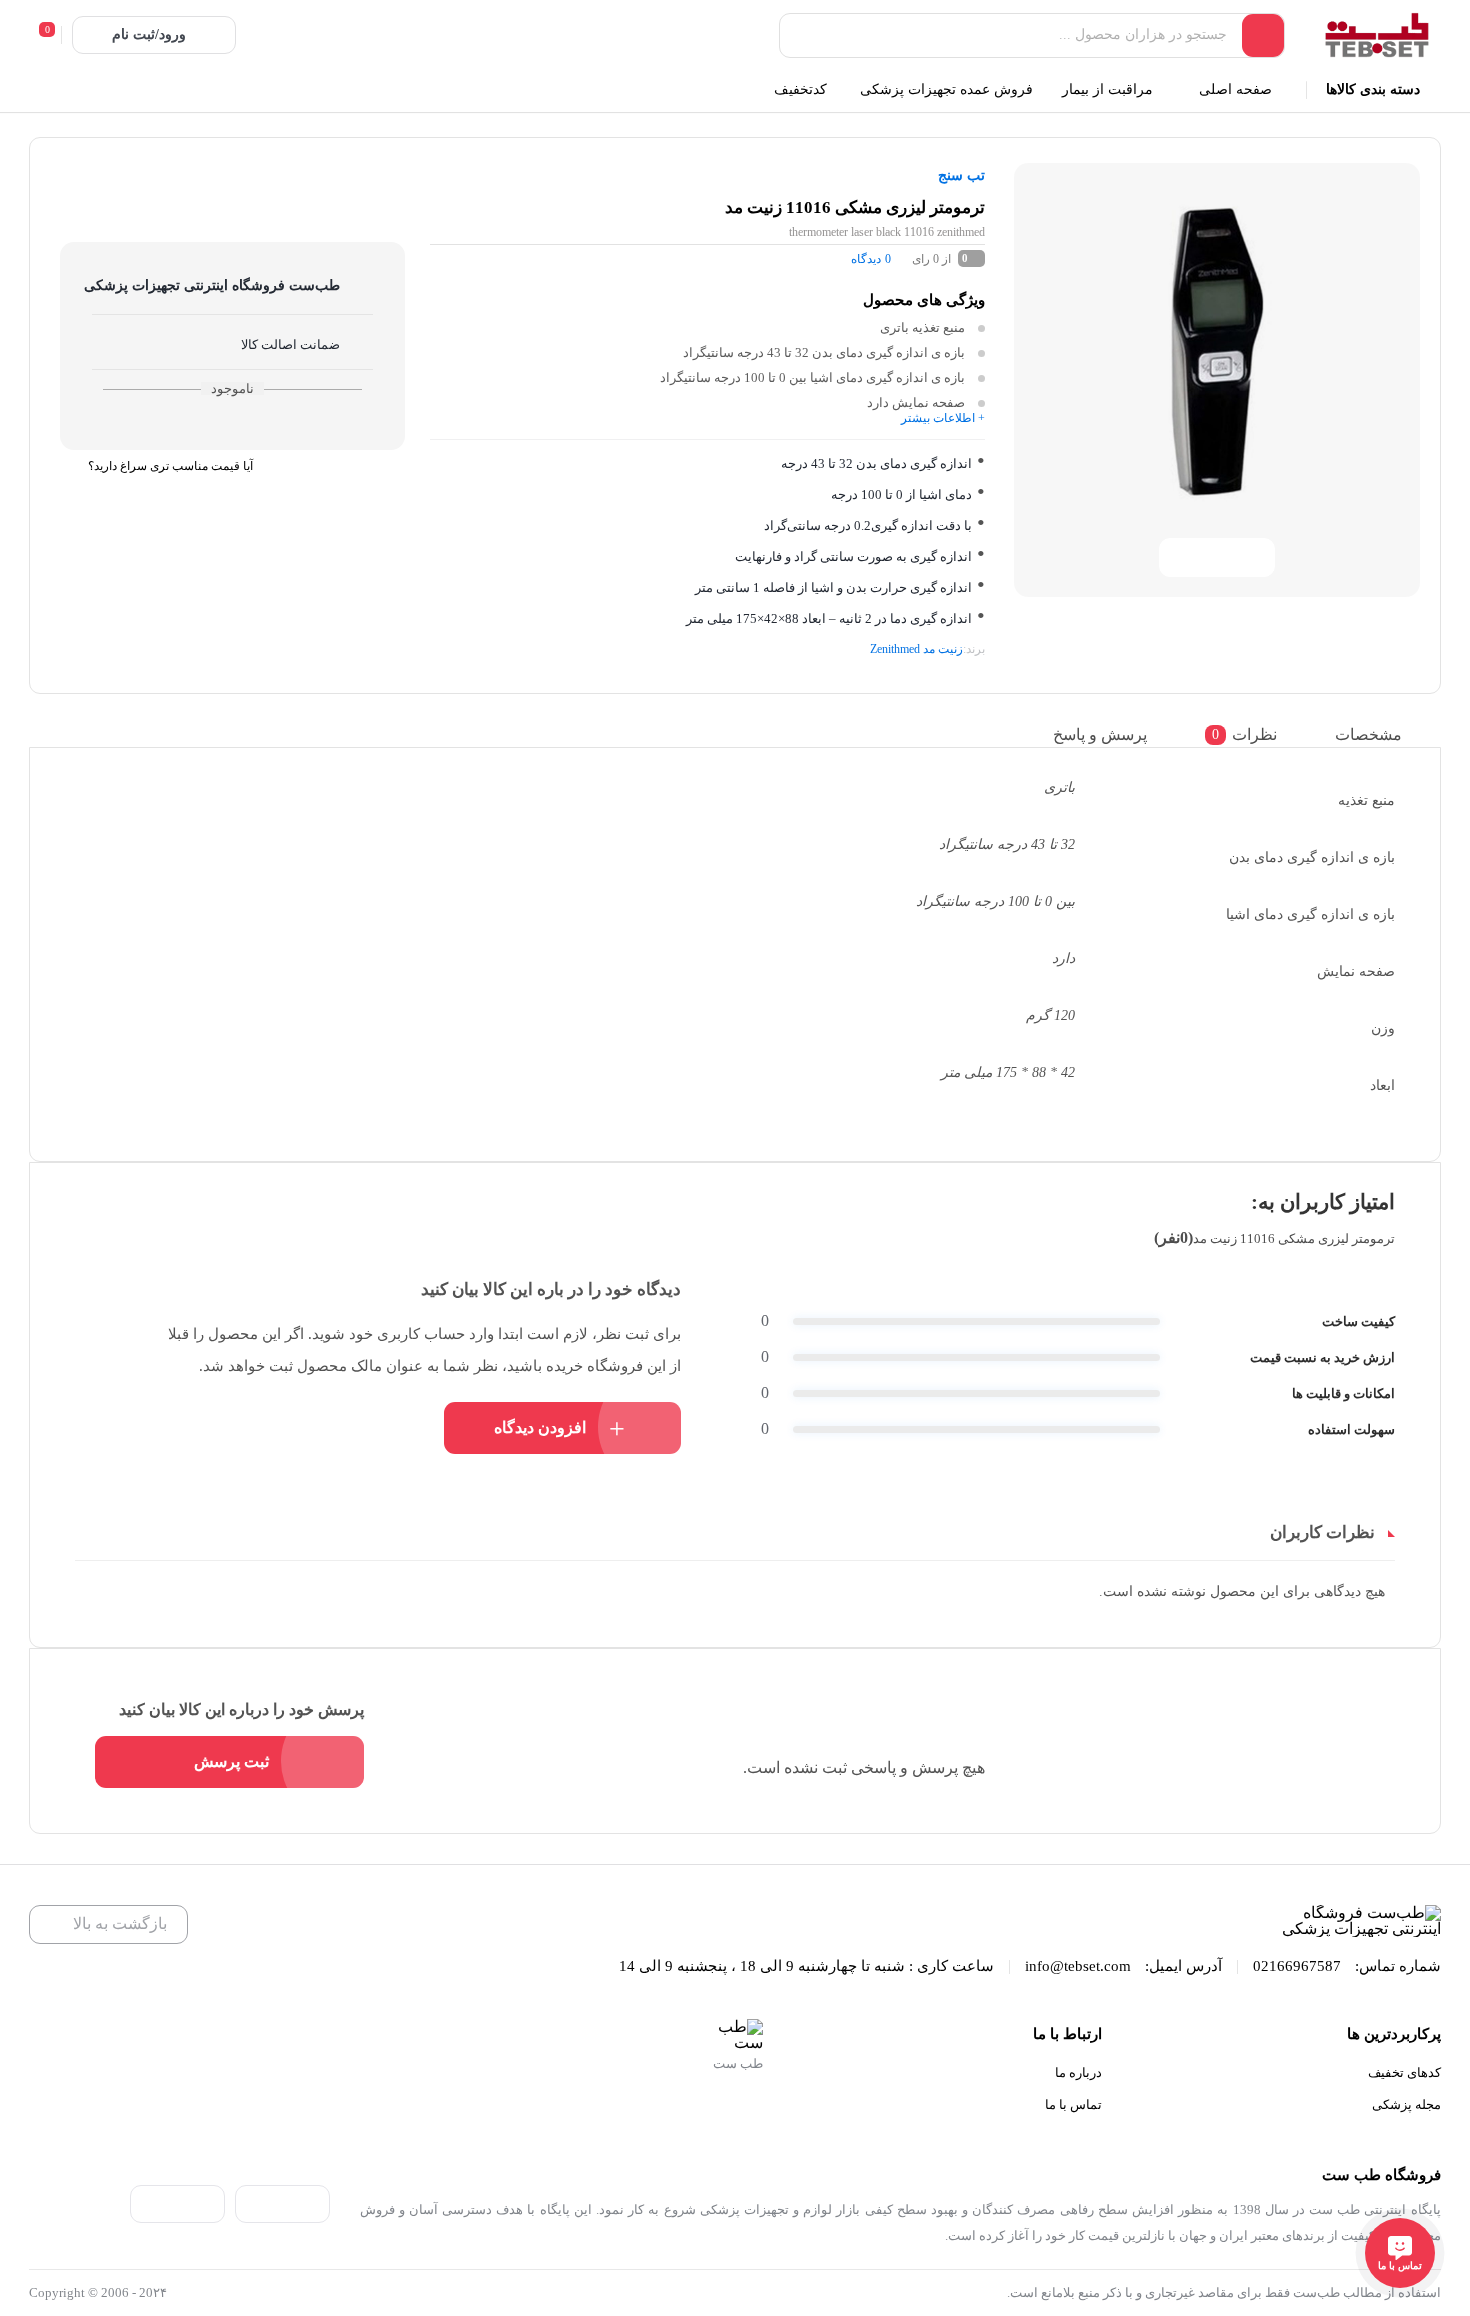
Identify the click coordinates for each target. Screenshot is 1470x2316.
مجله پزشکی (1406, 2104)
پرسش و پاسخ (1100, 734)
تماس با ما (1073, 2104)
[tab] (1382, 734)
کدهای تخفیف (1404, 2072)
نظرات (1244, 734)
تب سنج (961, 175)
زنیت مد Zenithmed (916, 649)
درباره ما (1078, 2072)
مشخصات (1368, 734)
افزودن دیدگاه (540, 1427)
